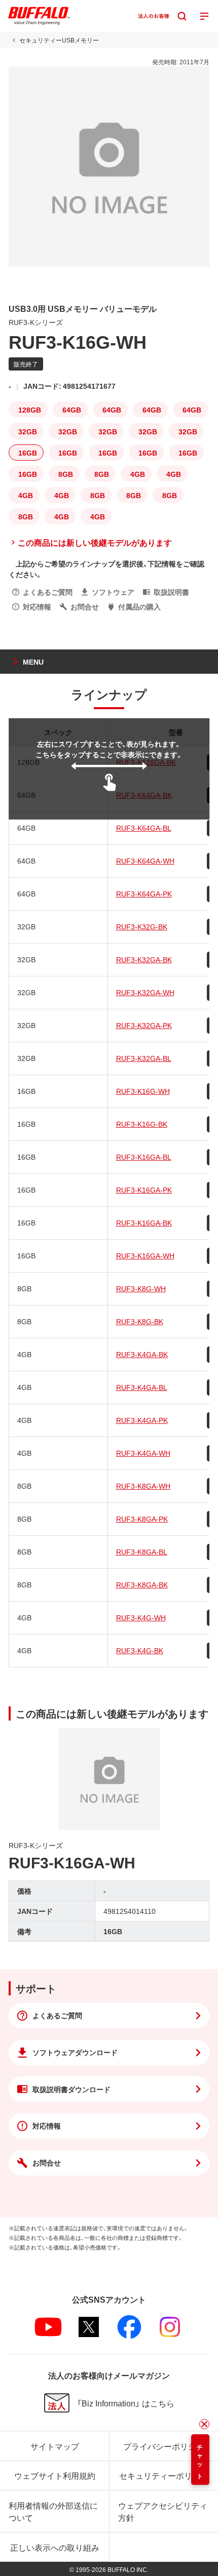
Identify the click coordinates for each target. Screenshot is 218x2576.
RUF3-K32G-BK (142, 926)
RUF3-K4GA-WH (143, 1453)
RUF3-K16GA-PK (144, 1190)
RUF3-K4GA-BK (142, 1354)
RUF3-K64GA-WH (145, 861)
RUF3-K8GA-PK (142, 1519)
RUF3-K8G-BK (140, 1321)
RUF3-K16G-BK (142, 1124)
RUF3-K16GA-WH (145, 1255)
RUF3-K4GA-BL (142, 1387)
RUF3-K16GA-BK (144, 1222)
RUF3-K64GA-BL (144, 828)
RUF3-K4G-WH (141, 1617)
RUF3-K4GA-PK (142, 1420)
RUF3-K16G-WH (143, 1091)
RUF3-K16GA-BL (144, 1157)
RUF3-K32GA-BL (144, 1058)
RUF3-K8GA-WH (143, 1486)
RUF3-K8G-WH (141, 1288)
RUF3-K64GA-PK (144, 893)
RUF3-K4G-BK (140, 1650)
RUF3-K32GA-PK (144, 1025)
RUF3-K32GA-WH (145, 992)
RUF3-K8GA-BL (142, 1551)
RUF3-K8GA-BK (142, 1584)
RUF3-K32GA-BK (144, 959)
